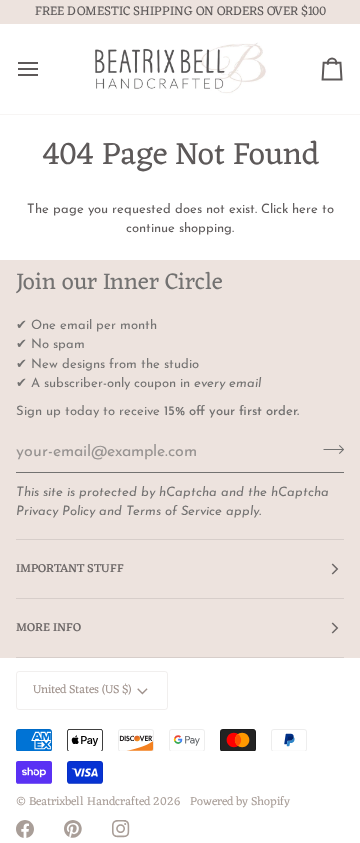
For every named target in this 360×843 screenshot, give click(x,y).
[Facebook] (25, 829)
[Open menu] (46, 69)
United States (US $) (82, 690)
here (305, 209)
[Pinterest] (73, 829)
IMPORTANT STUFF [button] (70, 569)
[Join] (327, 449)
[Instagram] (121, 829)
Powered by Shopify (240, 802)
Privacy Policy (55, 511)
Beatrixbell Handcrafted (89, 802)
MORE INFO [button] (48, 628)
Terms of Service (174, 511)
